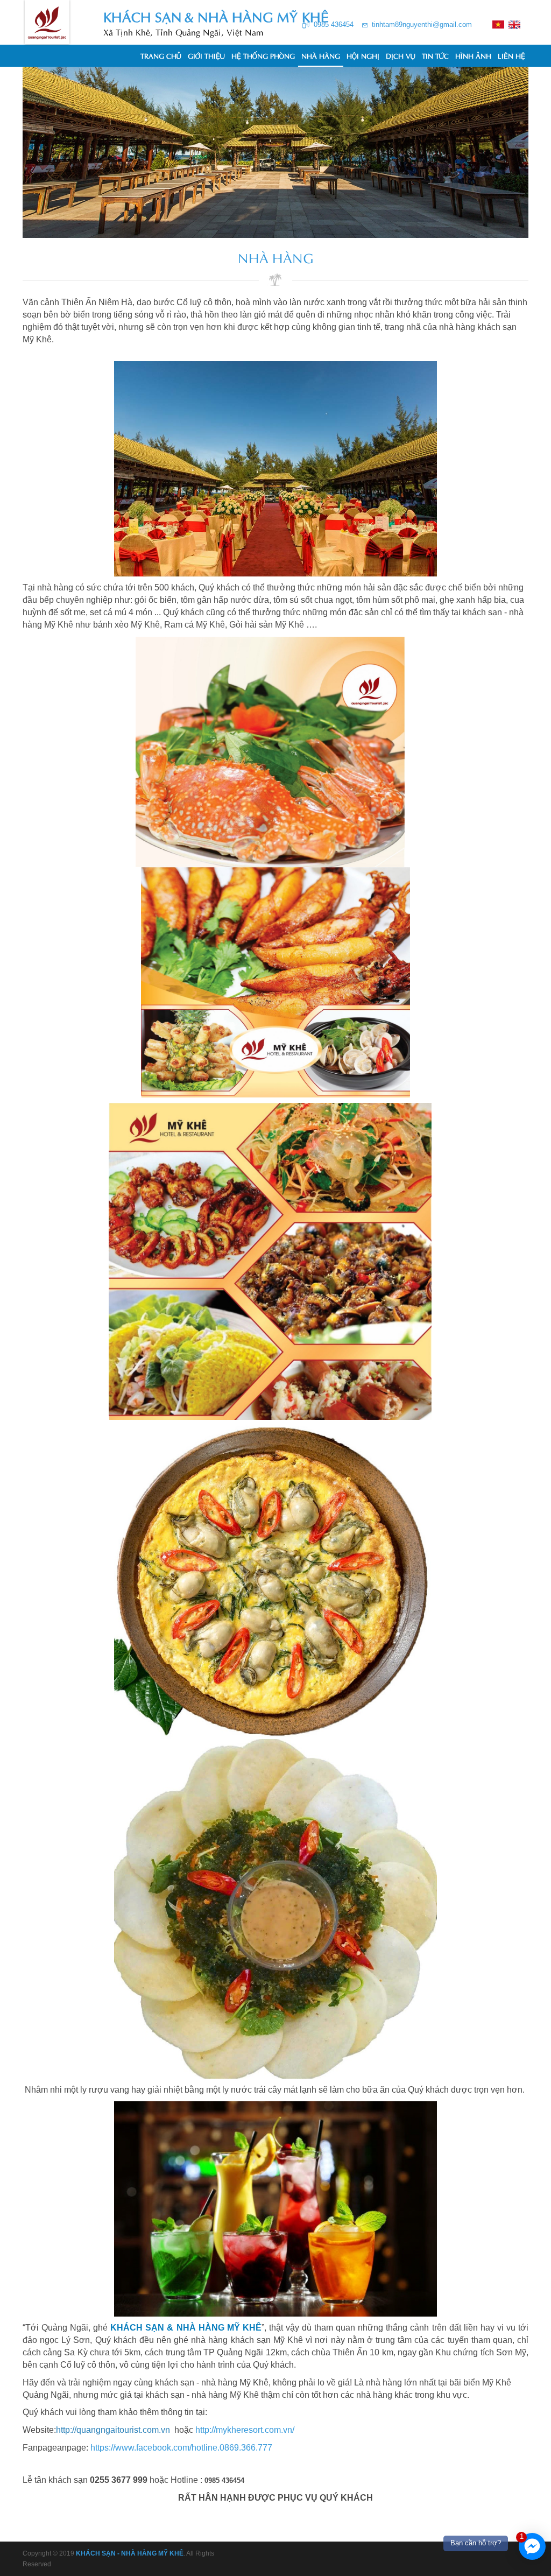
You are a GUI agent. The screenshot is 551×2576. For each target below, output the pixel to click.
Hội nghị (363, 55)
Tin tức (435, 55)
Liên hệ (511, 55)
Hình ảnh (473, 55)
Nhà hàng (321, 55)
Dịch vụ (401, 55)
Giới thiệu (206, 55)
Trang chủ (161, 55)
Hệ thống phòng (263, 55)
